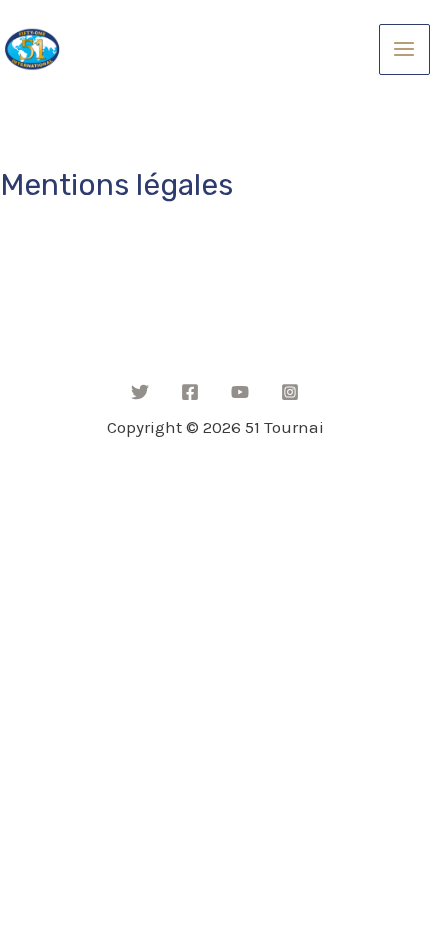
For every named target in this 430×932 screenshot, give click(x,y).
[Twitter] (140, 392)
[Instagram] (290, 392)
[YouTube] (240, 392)
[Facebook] (190, 392)
